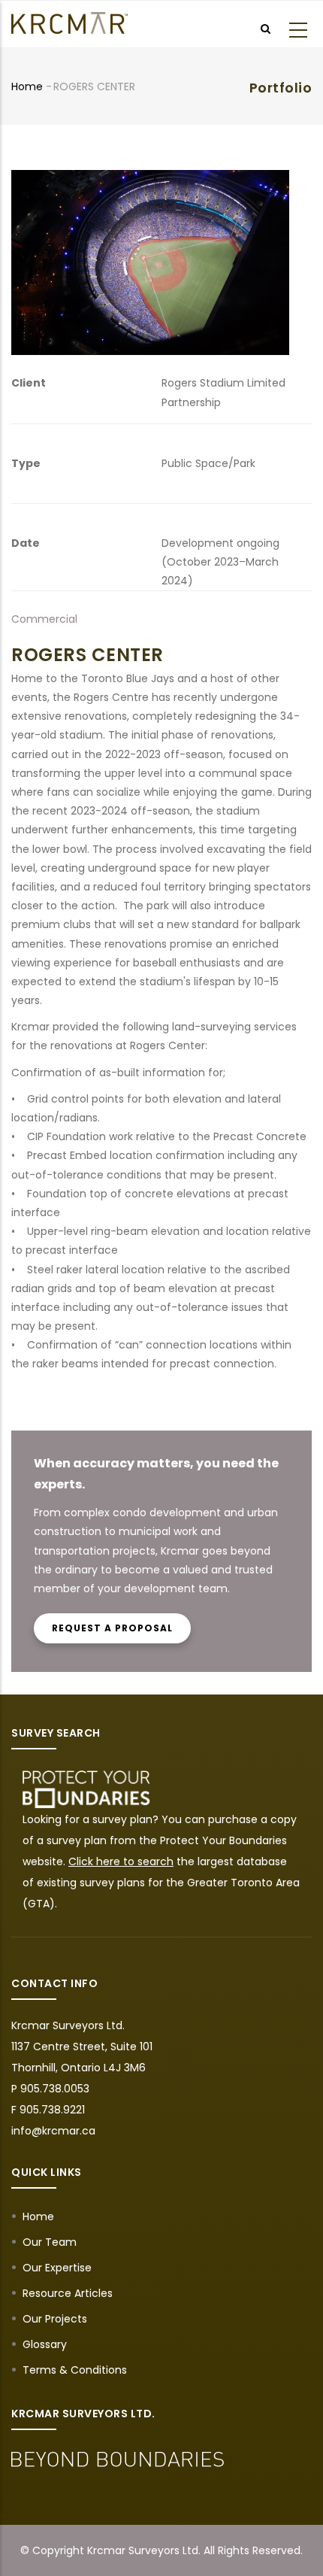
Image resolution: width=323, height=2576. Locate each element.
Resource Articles (68, 2293)
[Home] (69, 23)
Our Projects (55, 2319)
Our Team (50, 2242)
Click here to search (121, 1861)
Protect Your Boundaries (223, 1840)
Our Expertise (57, 2268)
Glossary (45, 2344)
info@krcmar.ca (53, 2131)
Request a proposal (112, 1628)
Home (27, 86)
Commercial (44, 619)
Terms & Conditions (75, 2370)
